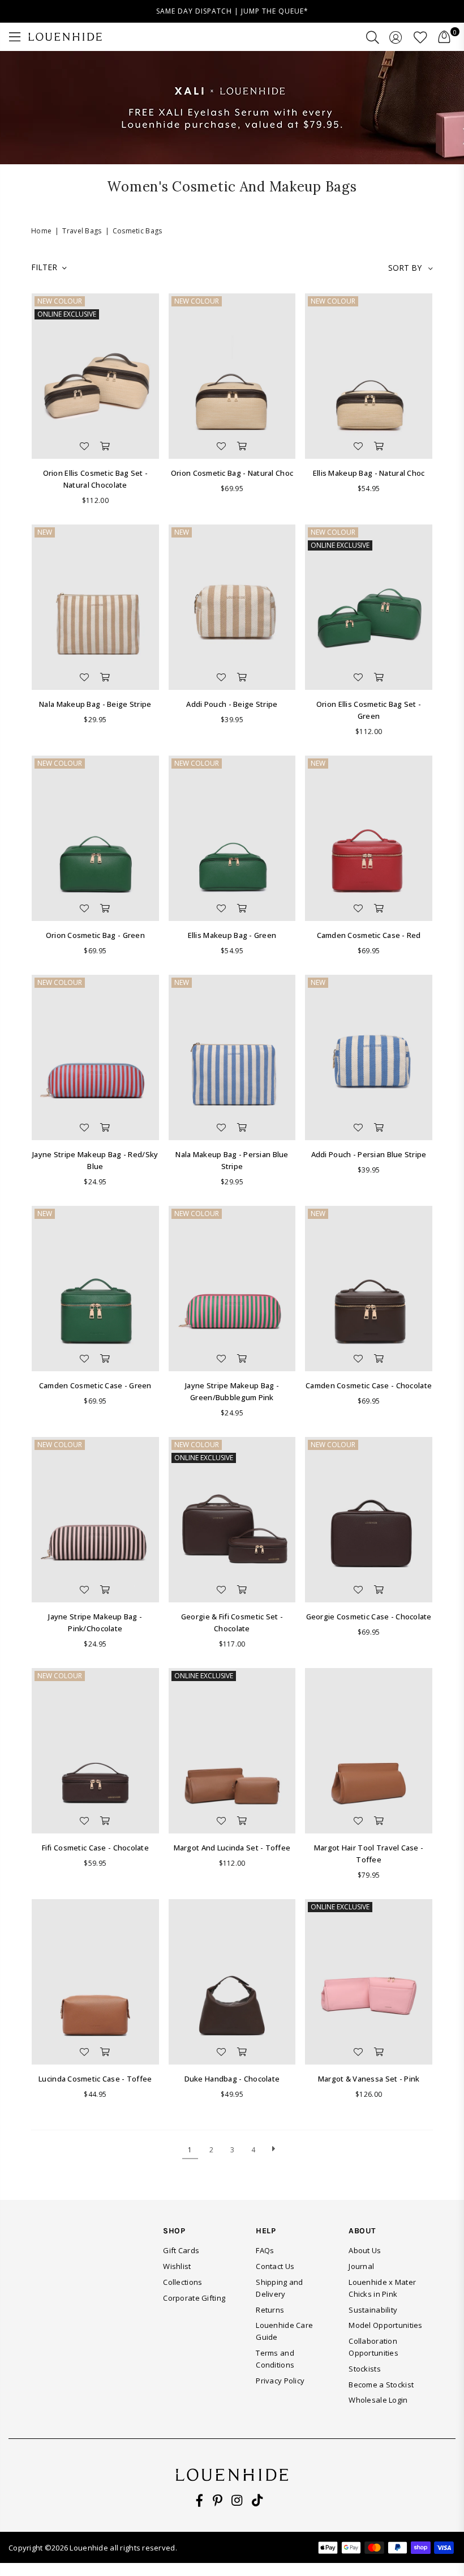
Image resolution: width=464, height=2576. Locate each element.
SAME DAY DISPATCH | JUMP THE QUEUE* (232, 11)
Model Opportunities (385, 2325)
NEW (45, 532)
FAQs (265, 2250)
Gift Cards (181, 2250)
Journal (361, 2266)
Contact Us (275, 2266)
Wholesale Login (378, 2400)
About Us (365, 2250)
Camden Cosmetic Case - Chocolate (369, 1385)
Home (41, 231)
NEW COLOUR (60, 301)
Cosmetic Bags (138, 231)
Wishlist (177, 2266)
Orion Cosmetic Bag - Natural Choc (232, 473)
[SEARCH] (373, 37)
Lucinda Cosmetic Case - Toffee (95, 2079)
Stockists (365, 2369)
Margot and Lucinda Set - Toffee (232, 1848)
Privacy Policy (280, 2381)
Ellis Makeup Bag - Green (232, 935)
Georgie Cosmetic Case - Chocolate (369, 1617)
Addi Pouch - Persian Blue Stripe (369, 1154)
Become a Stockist (381, 2385)
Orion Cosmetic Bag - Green (95, 935)
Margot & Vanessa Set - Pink (369, 2079)
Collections (182, 2282)
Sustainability (373, 2310)
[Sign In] (396, 37)
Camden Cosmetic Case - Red (369, 935)
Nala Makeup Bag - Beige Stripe (95, 704)
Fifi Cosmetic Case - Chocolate (95, 1848)
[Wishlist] (420, 37)
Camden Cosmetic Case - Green (95, 1385)
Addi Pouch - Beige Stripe (232, 704)
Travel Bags (82, 231)
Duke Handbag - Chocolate (232, 2079)
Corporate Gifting (194, 2298)
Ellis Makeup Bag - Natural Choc (369, 473)
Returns (270, 2310)
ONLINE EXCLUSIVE (67, 314)
